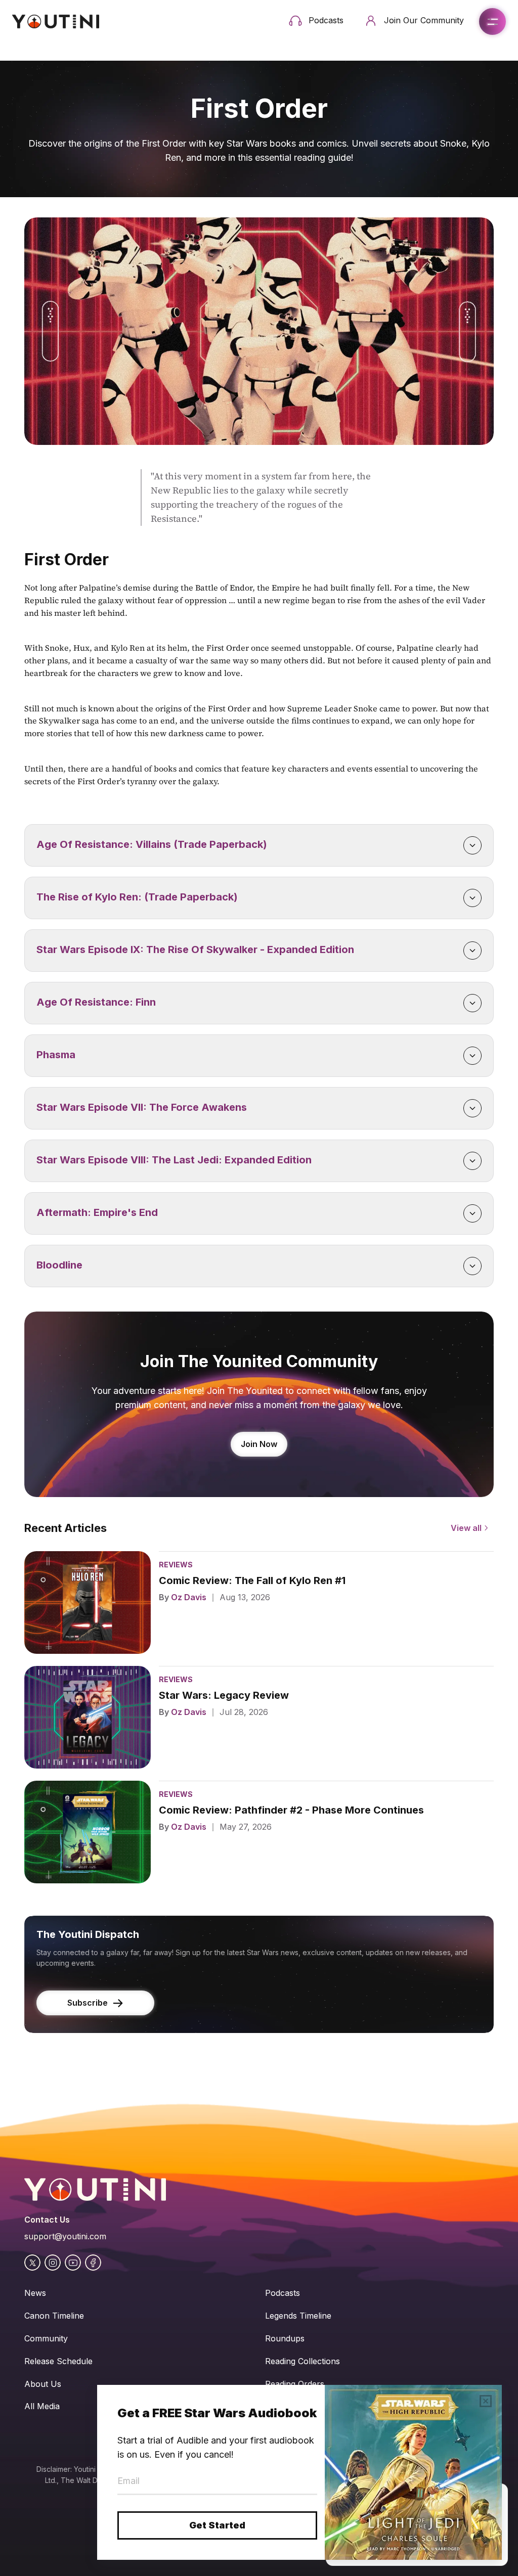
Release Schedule (58, 2361)
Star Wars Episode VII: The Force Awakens (142, 1107)
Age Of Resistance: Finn (96, 1002)
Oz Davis (189, 1597)
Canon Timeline (54, 2316)
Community (46, 2338)
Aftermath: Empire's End (97, 1212)
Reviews (176, 1565)
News (35, 2293)
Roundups (285, 2338)
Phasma (56, 1055)
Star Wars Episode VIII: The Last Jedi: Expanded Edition (174, 1160)
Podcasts (283, 2293)
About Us (43, 2384)
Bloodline (59, 1265)
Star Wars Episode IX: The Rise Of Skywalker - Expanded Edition (195, 950)
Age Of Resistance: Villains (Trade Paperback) (152, 844)
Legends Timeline (298, 2316)
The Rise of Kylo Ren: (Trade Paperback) (137, 897)
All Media (42, 2406)
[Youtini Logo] (56, 21)
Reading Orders (295, 2384)
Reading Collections (303, 2361)
